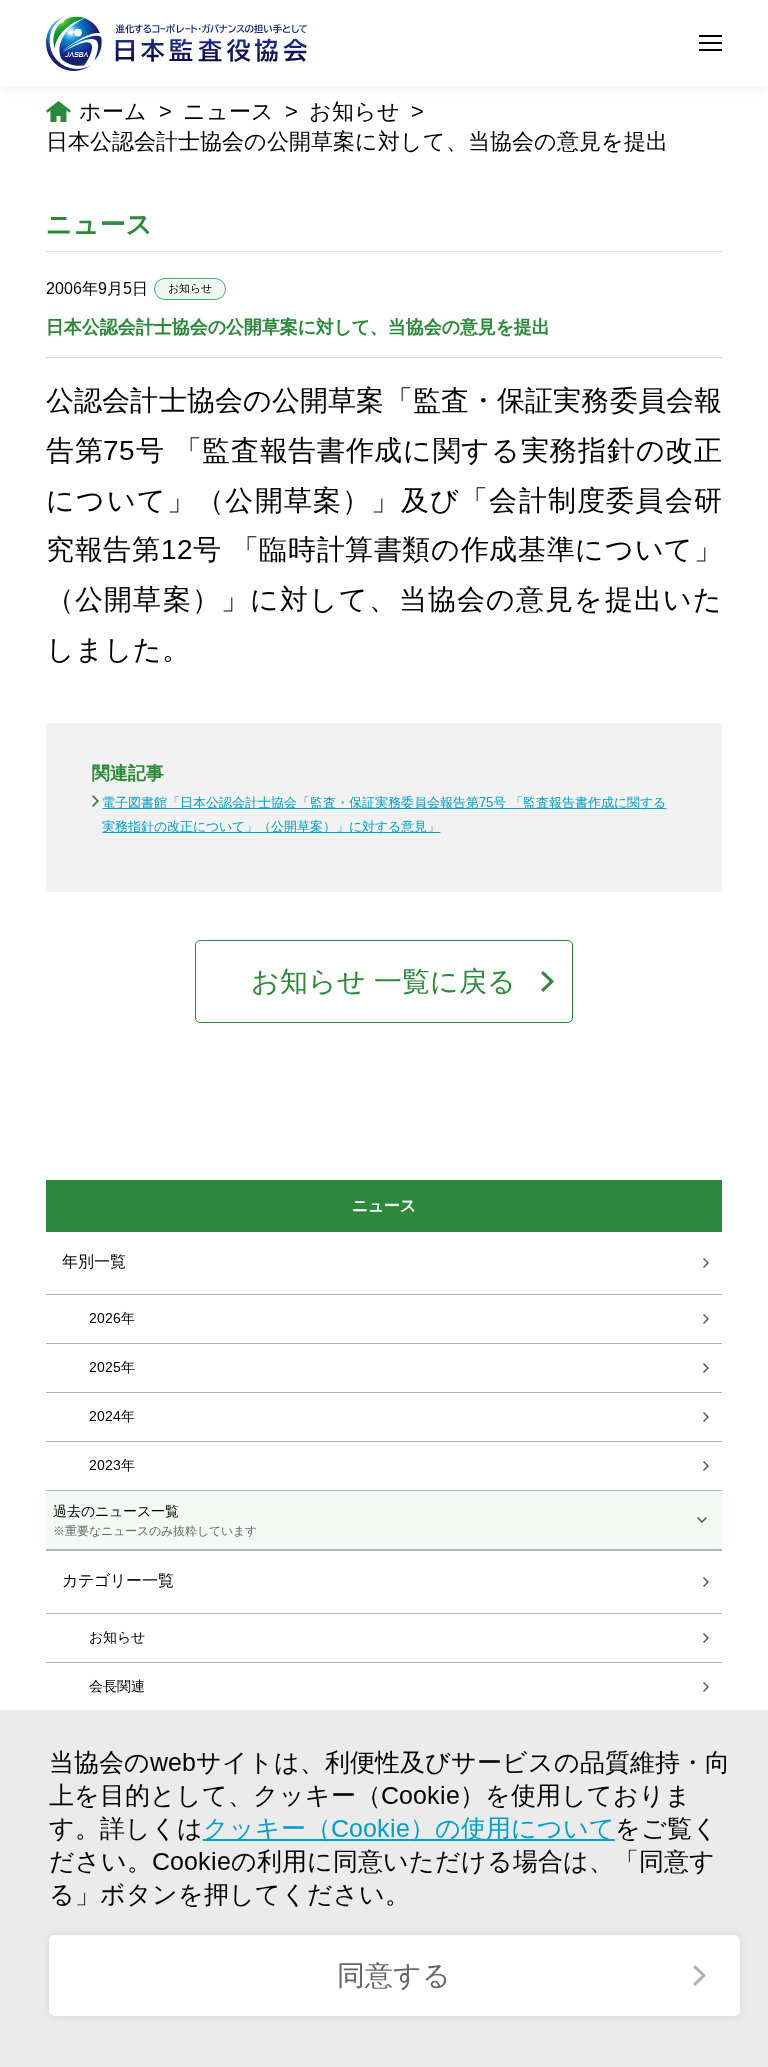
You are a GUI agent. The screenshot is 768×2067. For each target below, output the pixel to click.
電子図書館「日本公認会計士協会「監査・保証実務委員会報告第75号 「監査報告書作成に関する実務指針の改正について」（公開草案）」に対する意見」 (384, 814)
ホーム (113, 111)
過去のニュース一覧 (155, 1520)
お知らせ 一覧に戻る (383, 981)
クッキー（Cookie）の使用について (409, 1828)
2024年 (112, 1416)
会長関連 (117, 1686)
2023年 (112, 1465)
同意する (394, 1975)
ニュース (228, 111)
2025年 (112, 1367)
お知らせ (354, 111)
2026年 (112, 1318)
